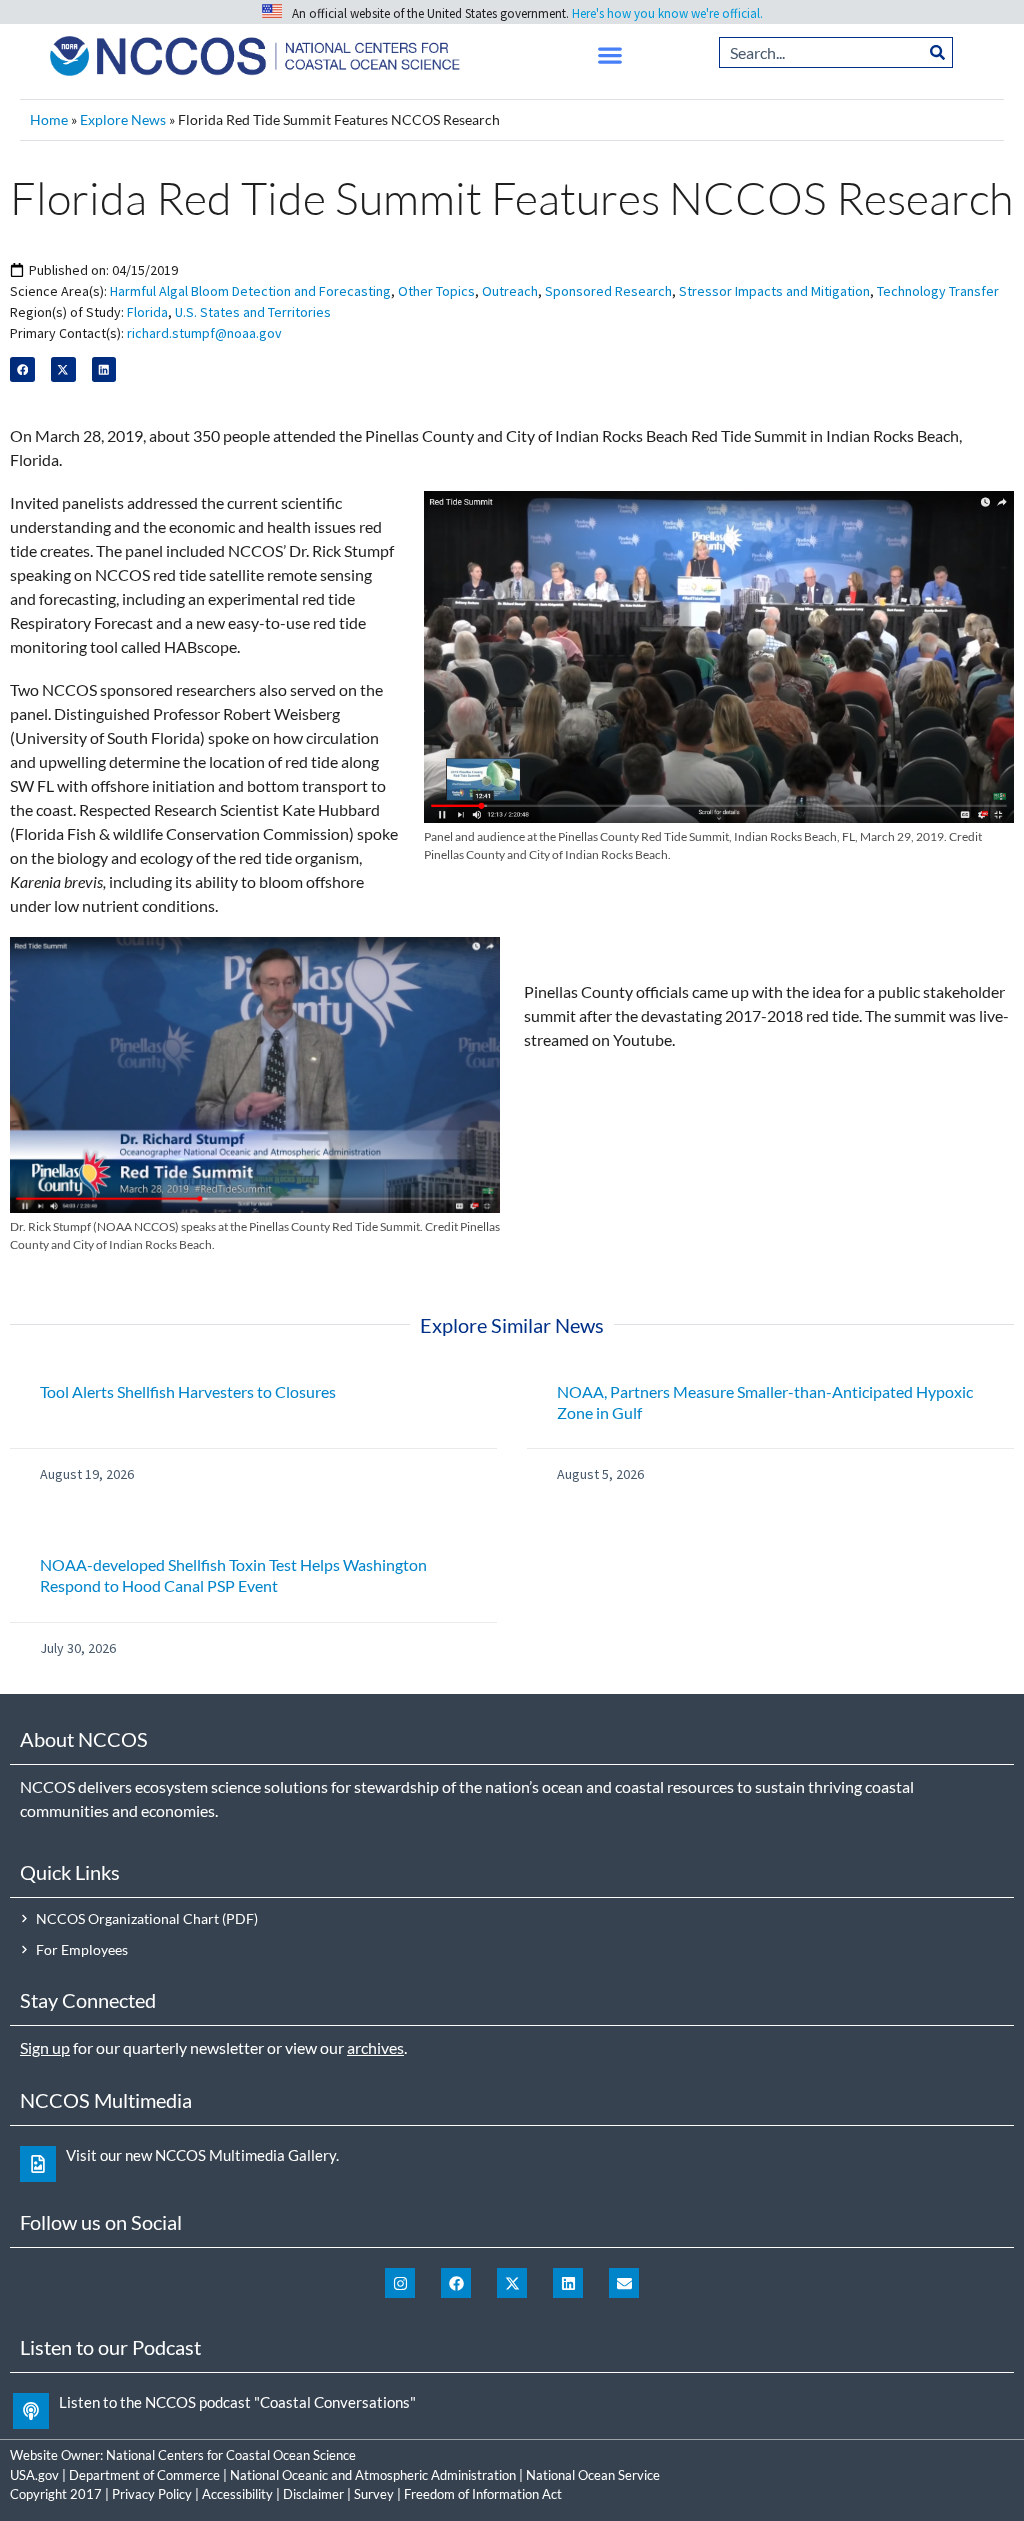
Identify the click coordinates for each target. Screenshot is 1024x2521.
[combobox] (821, 52)
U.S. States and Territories (253, 312)
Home (49, 120)
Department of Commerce (144, 2475)
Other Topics (436, 291)
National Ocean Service (593, 2475)
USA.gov (34, 2475)
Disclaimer (313, 2494)
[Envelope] (624, 2283)
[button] (610, 55)
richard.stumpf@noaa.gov (204, 333)
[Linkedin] (568, 2283)
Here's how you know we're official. (667, 13)
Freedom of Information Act (483, 2494)
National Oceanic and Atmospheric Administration (373, 2475)
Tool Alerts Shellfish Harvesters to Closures (188, 1391)
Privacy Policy (152, 2494)
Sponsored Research (608, 291)
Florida (147, 312)
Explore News (123, 120)
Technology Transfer (938, 291)
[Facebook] (456, 2283)
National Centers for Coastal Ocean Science (231, 2455)
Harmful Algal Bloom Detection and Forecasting (250, 291)
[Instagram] (400, 2283)
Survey (374, 2494)
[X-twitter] (512, 2283)
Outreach (510, 291)
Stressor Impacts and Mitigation (774, 291)
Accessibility (237, 2494)
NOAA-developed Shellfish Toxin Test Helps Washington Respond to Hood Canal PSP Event (233, 1575)
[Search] (938, 52)
